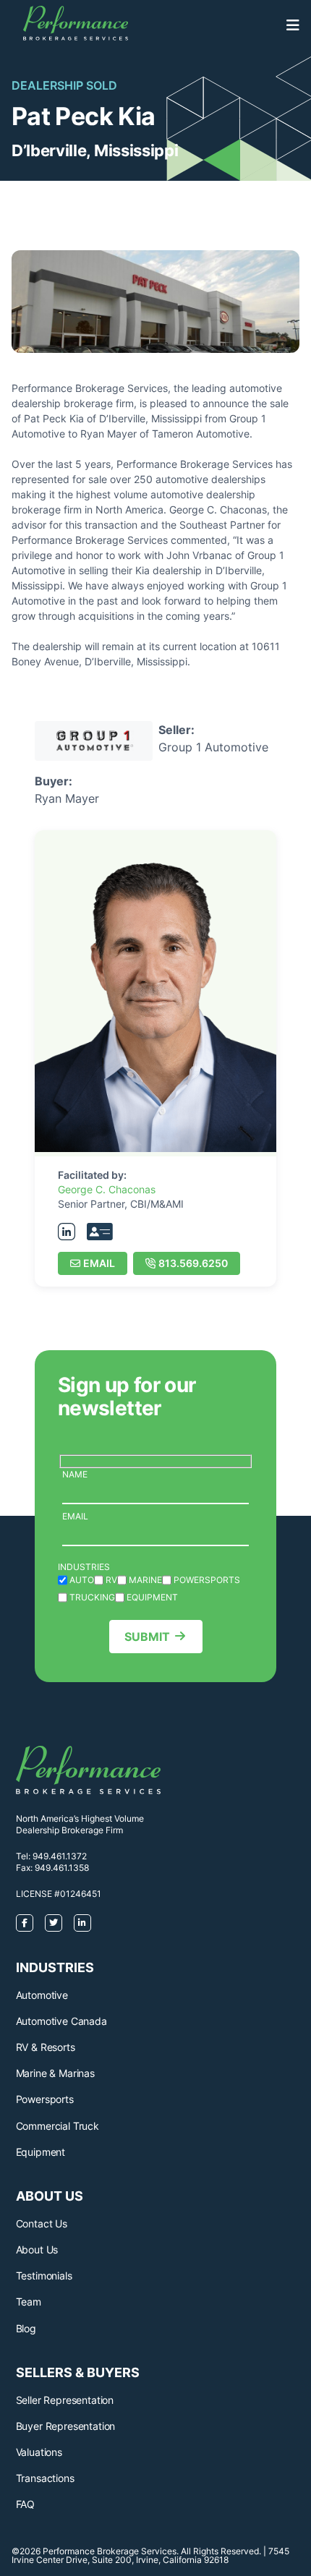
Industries (84, 1567)
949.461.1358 (62, 1868)
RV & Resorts (46, 2047)
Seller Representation (65, 2400)
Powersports (45, 2099)
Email (99, 1263)
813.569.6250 (193, 1263)
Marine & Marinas (55, 2073)
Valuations (39, 2452)
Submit (147, 1637)
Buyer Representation (66, 2426)
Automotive (42, 1995)
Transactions (45, 2478)
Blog (26, 2328)
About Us (37, 2249)
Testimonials (44, 2276)
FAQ (26, 2504)
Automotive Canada (61, 2021)
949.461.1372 (60, 1856)
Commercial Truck (57, 2126)
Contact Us (42, 2223)
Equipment (41, 2152)
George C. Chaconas (107, 1189)
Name (75, 1474)
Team (29, 2302)
